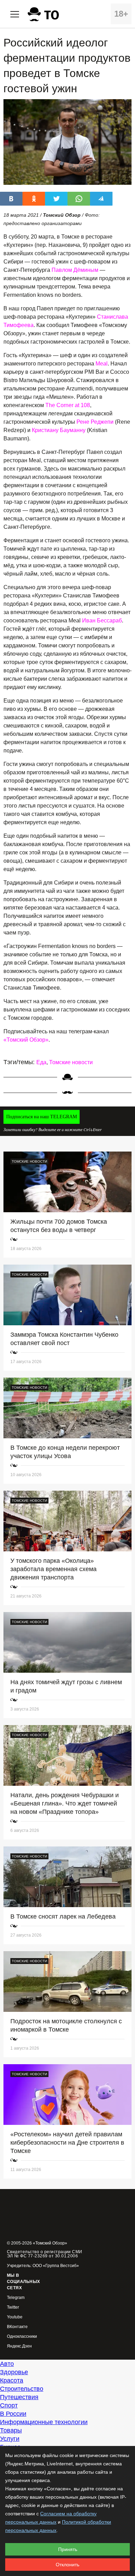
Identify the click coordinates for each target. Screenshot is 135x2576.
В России (13, 2414)
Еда (41, 1062)
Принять (68, 2549)
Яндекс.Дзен (19, 2346)
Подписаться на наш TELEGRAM (42, 1117)
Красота (12, 2380)
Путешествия (19, 2397)
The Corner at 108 (68, 405)
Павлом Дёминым (75, 270)
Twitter (13, 2307)
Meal (102, 364)
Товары (11, 2430)
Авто (7, 2364)
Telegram (16, 2298)
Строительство (22, 2389)
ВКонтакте (17, 2327)
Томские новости (71, 1062)
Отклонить (67, 2565)
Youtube (15, 2317)
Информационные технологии (44, 2422)
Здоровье (14, 2372)
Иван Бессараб (102, 621)
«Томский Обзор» (26, 1040)
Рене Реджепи (95, 422)
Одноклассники (22, 2337)
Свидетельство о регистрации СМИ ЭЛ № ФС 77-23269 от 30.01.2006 (45, 2254)
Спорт (9, 2405)
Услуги (10, 2439)
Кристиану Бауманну (59, 430)
